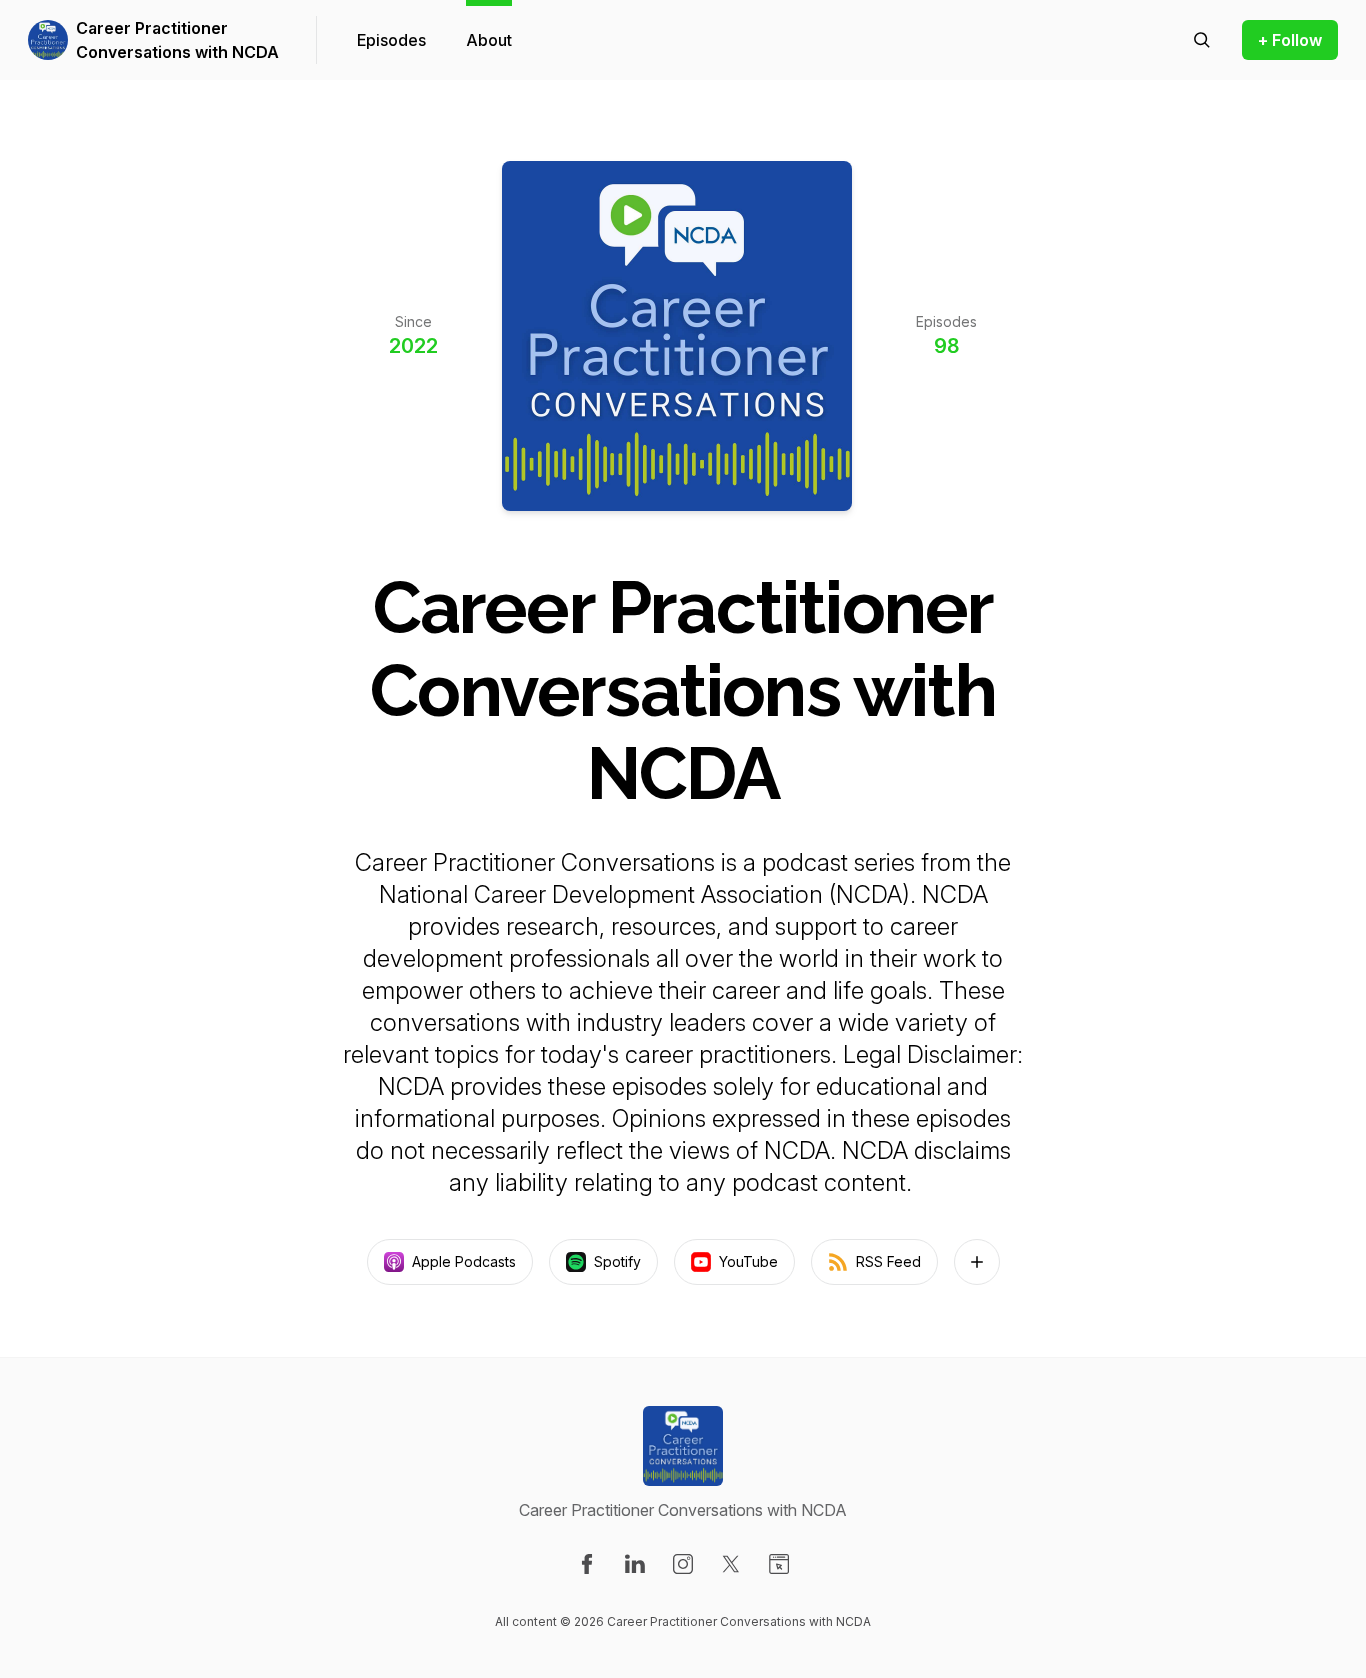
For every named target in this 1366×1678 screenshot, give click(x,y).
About (489, 40)
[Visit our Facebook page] (587, 1564)
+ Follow (1290, 40)
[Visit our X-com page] (731, 1564)
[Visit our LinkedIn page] (635, 1564)
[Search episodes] (1202, 40)
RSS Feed (888, 1261)
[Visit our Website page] (779, 1564)
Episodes (391, 40)
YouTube (748, 1261)
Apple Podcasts (464, 1261)
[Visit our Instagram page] (683, 1564)
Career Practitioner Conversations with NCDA (177, 40)
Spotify (617, 1261)
